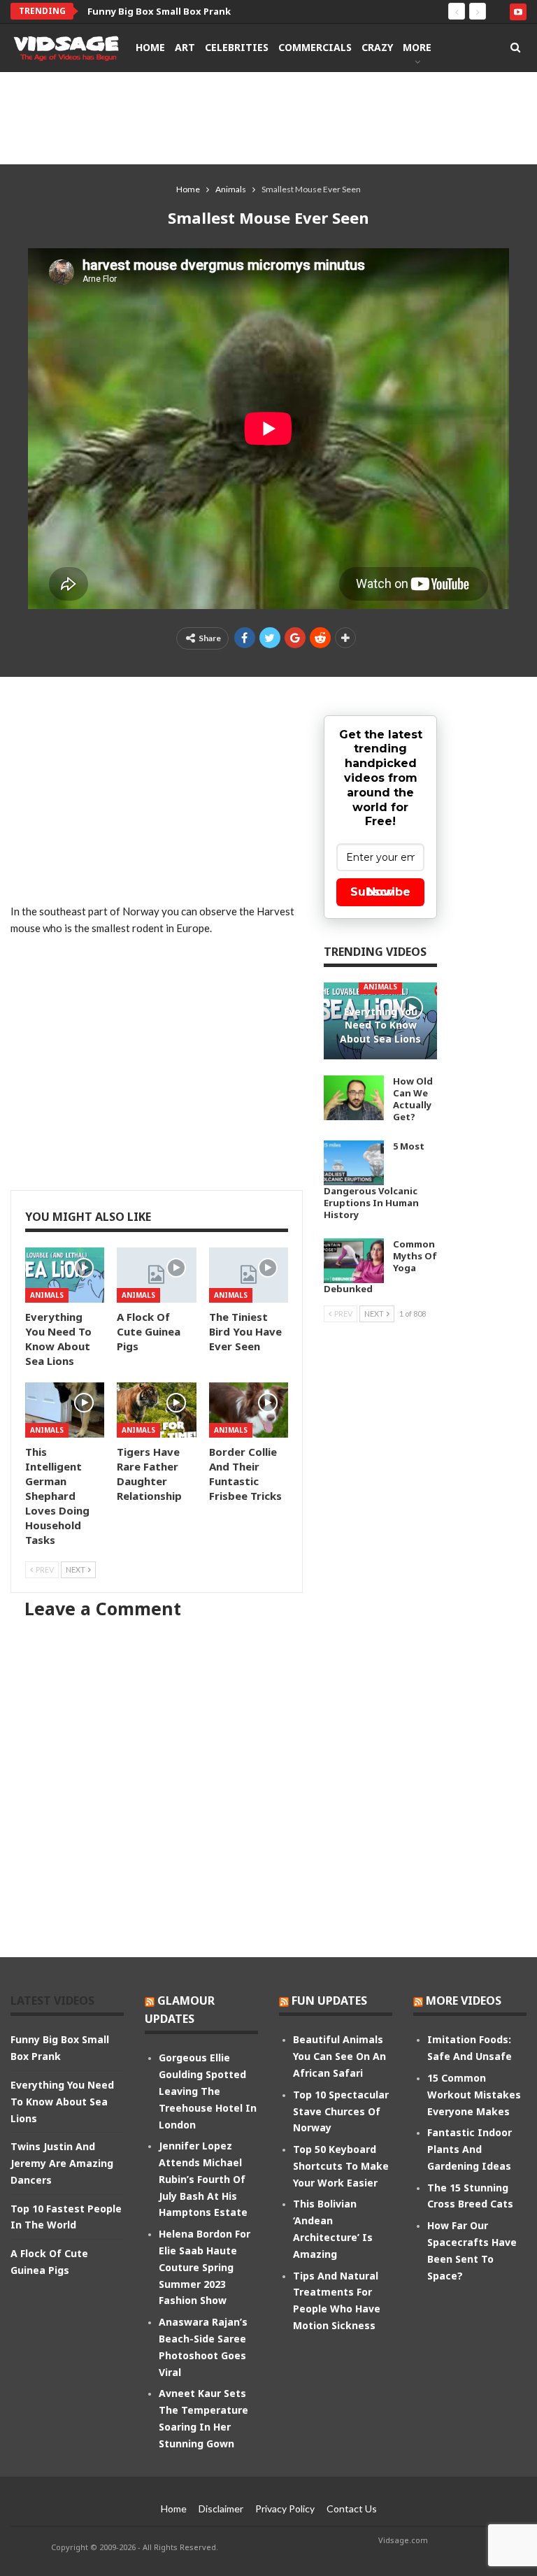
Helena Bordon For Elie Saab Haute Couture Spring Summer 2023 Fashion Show (205, 2267)
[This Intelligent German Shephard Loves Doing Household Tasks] (65, 1410)
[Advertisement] (268, 117)
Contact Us (352, 2509)
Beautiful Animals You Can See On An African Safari (339, 2056)
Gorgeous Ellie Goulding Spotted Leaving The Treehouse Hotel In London (208, 2091)
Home (150, 47)
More (417, 47)
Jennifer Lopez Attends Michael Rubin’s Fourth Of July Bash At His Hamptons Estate (203, 2179)
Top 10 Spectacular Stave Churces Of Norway (341, 2111)
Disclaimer (221, 2509)
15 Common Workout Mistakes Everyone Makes (474, 2095)
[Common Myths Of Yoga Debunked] (354, 1261)
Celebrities (237, 47)
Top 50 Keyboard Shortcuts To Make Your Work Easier (341, 2166)
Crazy (377, 47)
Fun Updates (329, 2001)
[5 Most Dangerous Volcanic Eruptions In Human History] (354, 1163)
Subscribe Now (380, 892)
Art (185, 47)
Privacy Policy (285, 2509)
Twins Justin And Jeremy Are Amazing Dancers (62, 2163)
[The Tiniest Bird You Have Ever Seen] (249, 1275)
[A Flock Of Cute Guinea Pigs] (156, 1275)
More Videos (464, 2001)
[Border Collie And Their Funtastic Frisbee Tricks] (249, 1410)
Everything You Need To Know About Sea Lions (196, 11)
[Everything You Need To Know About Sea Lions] (65, 1275)
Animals (47, 1295)
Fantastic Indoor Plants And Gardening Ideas (470, 2149)
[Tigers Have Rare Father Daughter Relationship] (156, 1410)
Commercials (315, 47)
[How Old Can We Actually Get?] (354, 1098)
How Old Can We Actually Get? (413, 1099)
